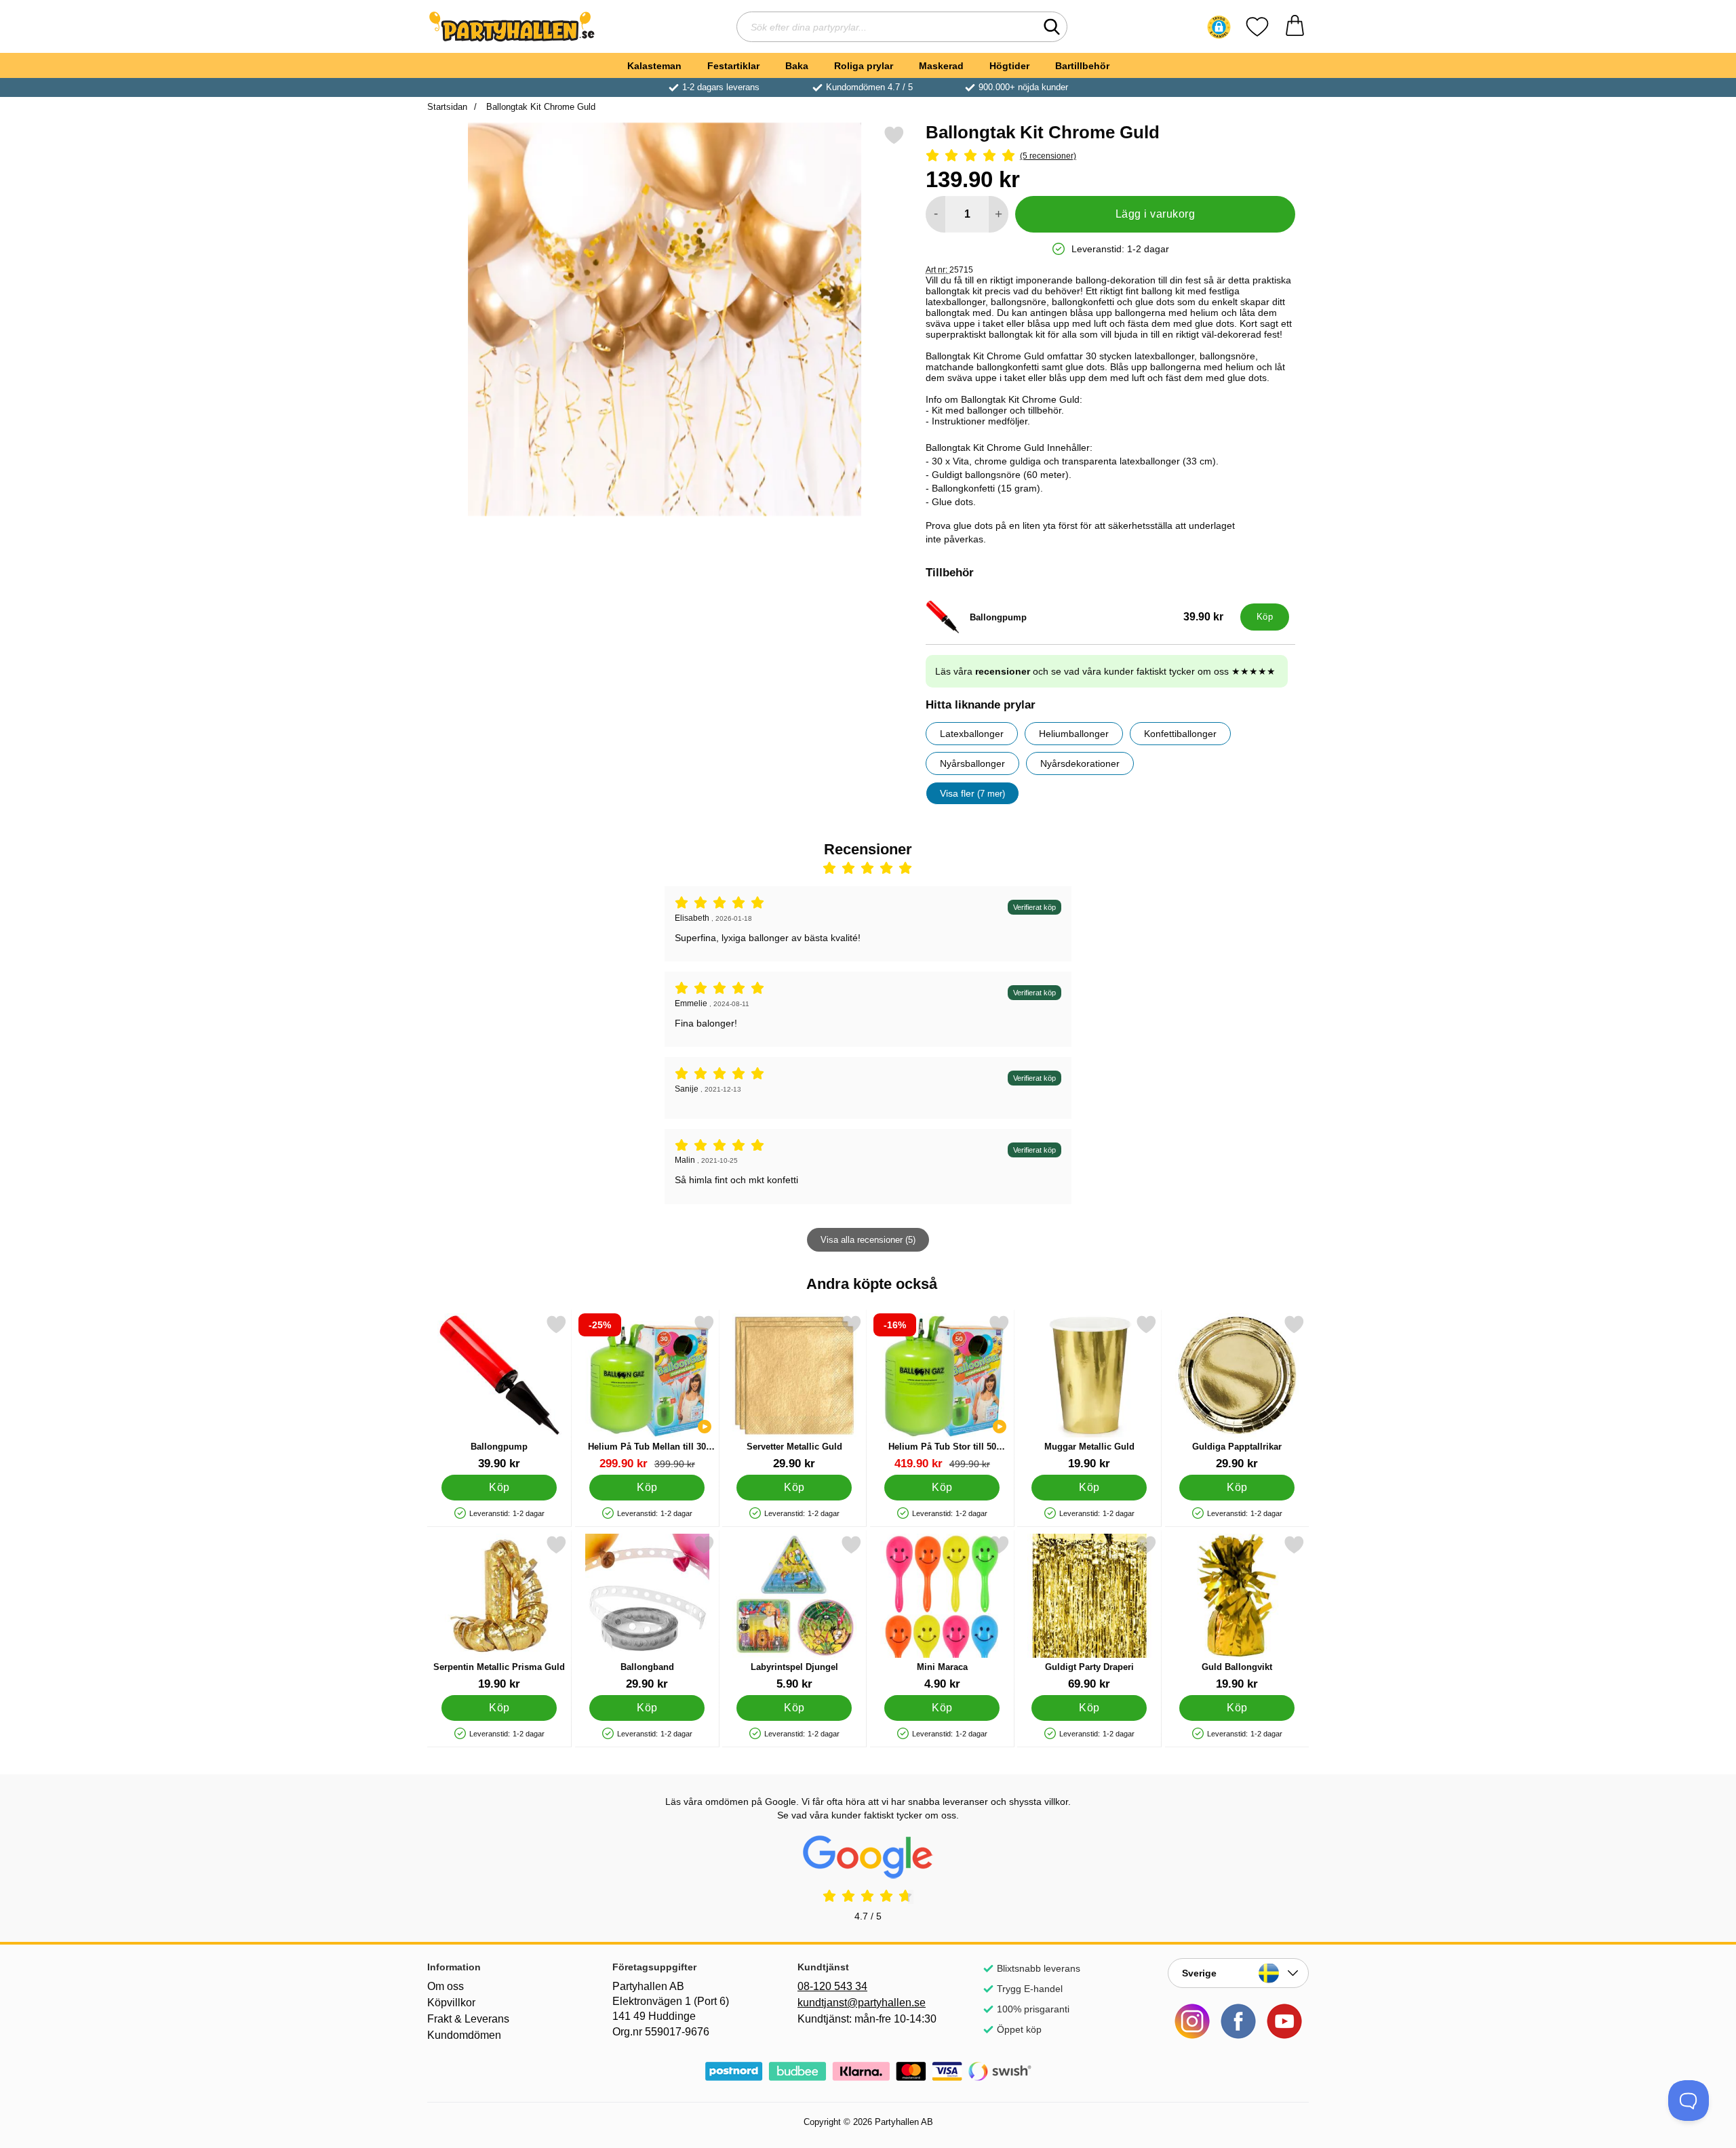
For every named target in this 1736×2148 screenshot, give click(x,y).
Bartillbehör (1082, 66)
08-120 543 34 (832, 1986)
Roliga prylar (864, 66)
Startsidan (447, 107)
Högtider (1009, 66)
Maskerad (941, 66)
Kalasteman (654, 66)
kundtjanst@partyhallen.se (862, 2003)
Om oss (446, 1986)
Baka (797, 66)
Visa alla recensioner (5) (868, 1240)
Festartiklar (733, 66)
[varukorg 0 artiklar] (1295, 27)
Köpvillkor (451, 2003)
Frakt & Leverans (468, 2019)
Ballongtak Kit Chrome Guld (539, 107)
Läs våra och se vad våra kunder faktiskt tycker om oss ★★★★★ (1105, 671)
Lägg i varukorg (1155, 214)
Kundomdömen (464, 2035)
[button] (1219, 27)
